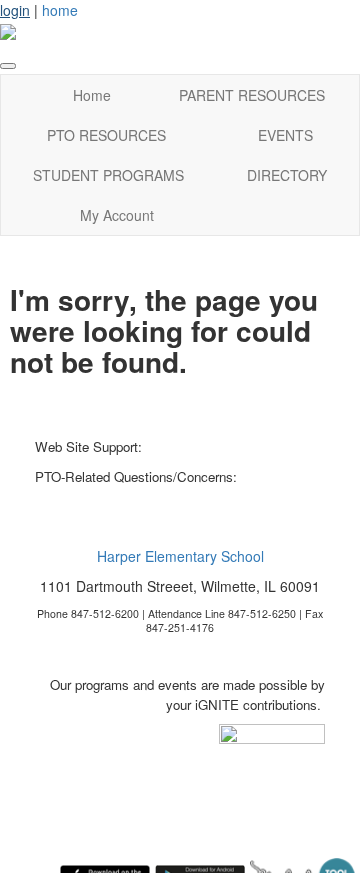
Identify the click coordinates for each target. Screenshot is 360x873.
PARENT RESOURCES (252, 95)
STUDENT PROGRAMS (108, 175)
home (60, 10)
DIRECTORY (287, 175)
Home (92, 95)
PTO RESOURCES (106, 135)
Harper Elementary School (180, 556)
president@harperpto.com (110, 496)
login (15, 10)
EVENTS (285, 135)
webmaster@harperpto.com (226, 446)
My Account (117, 215)
